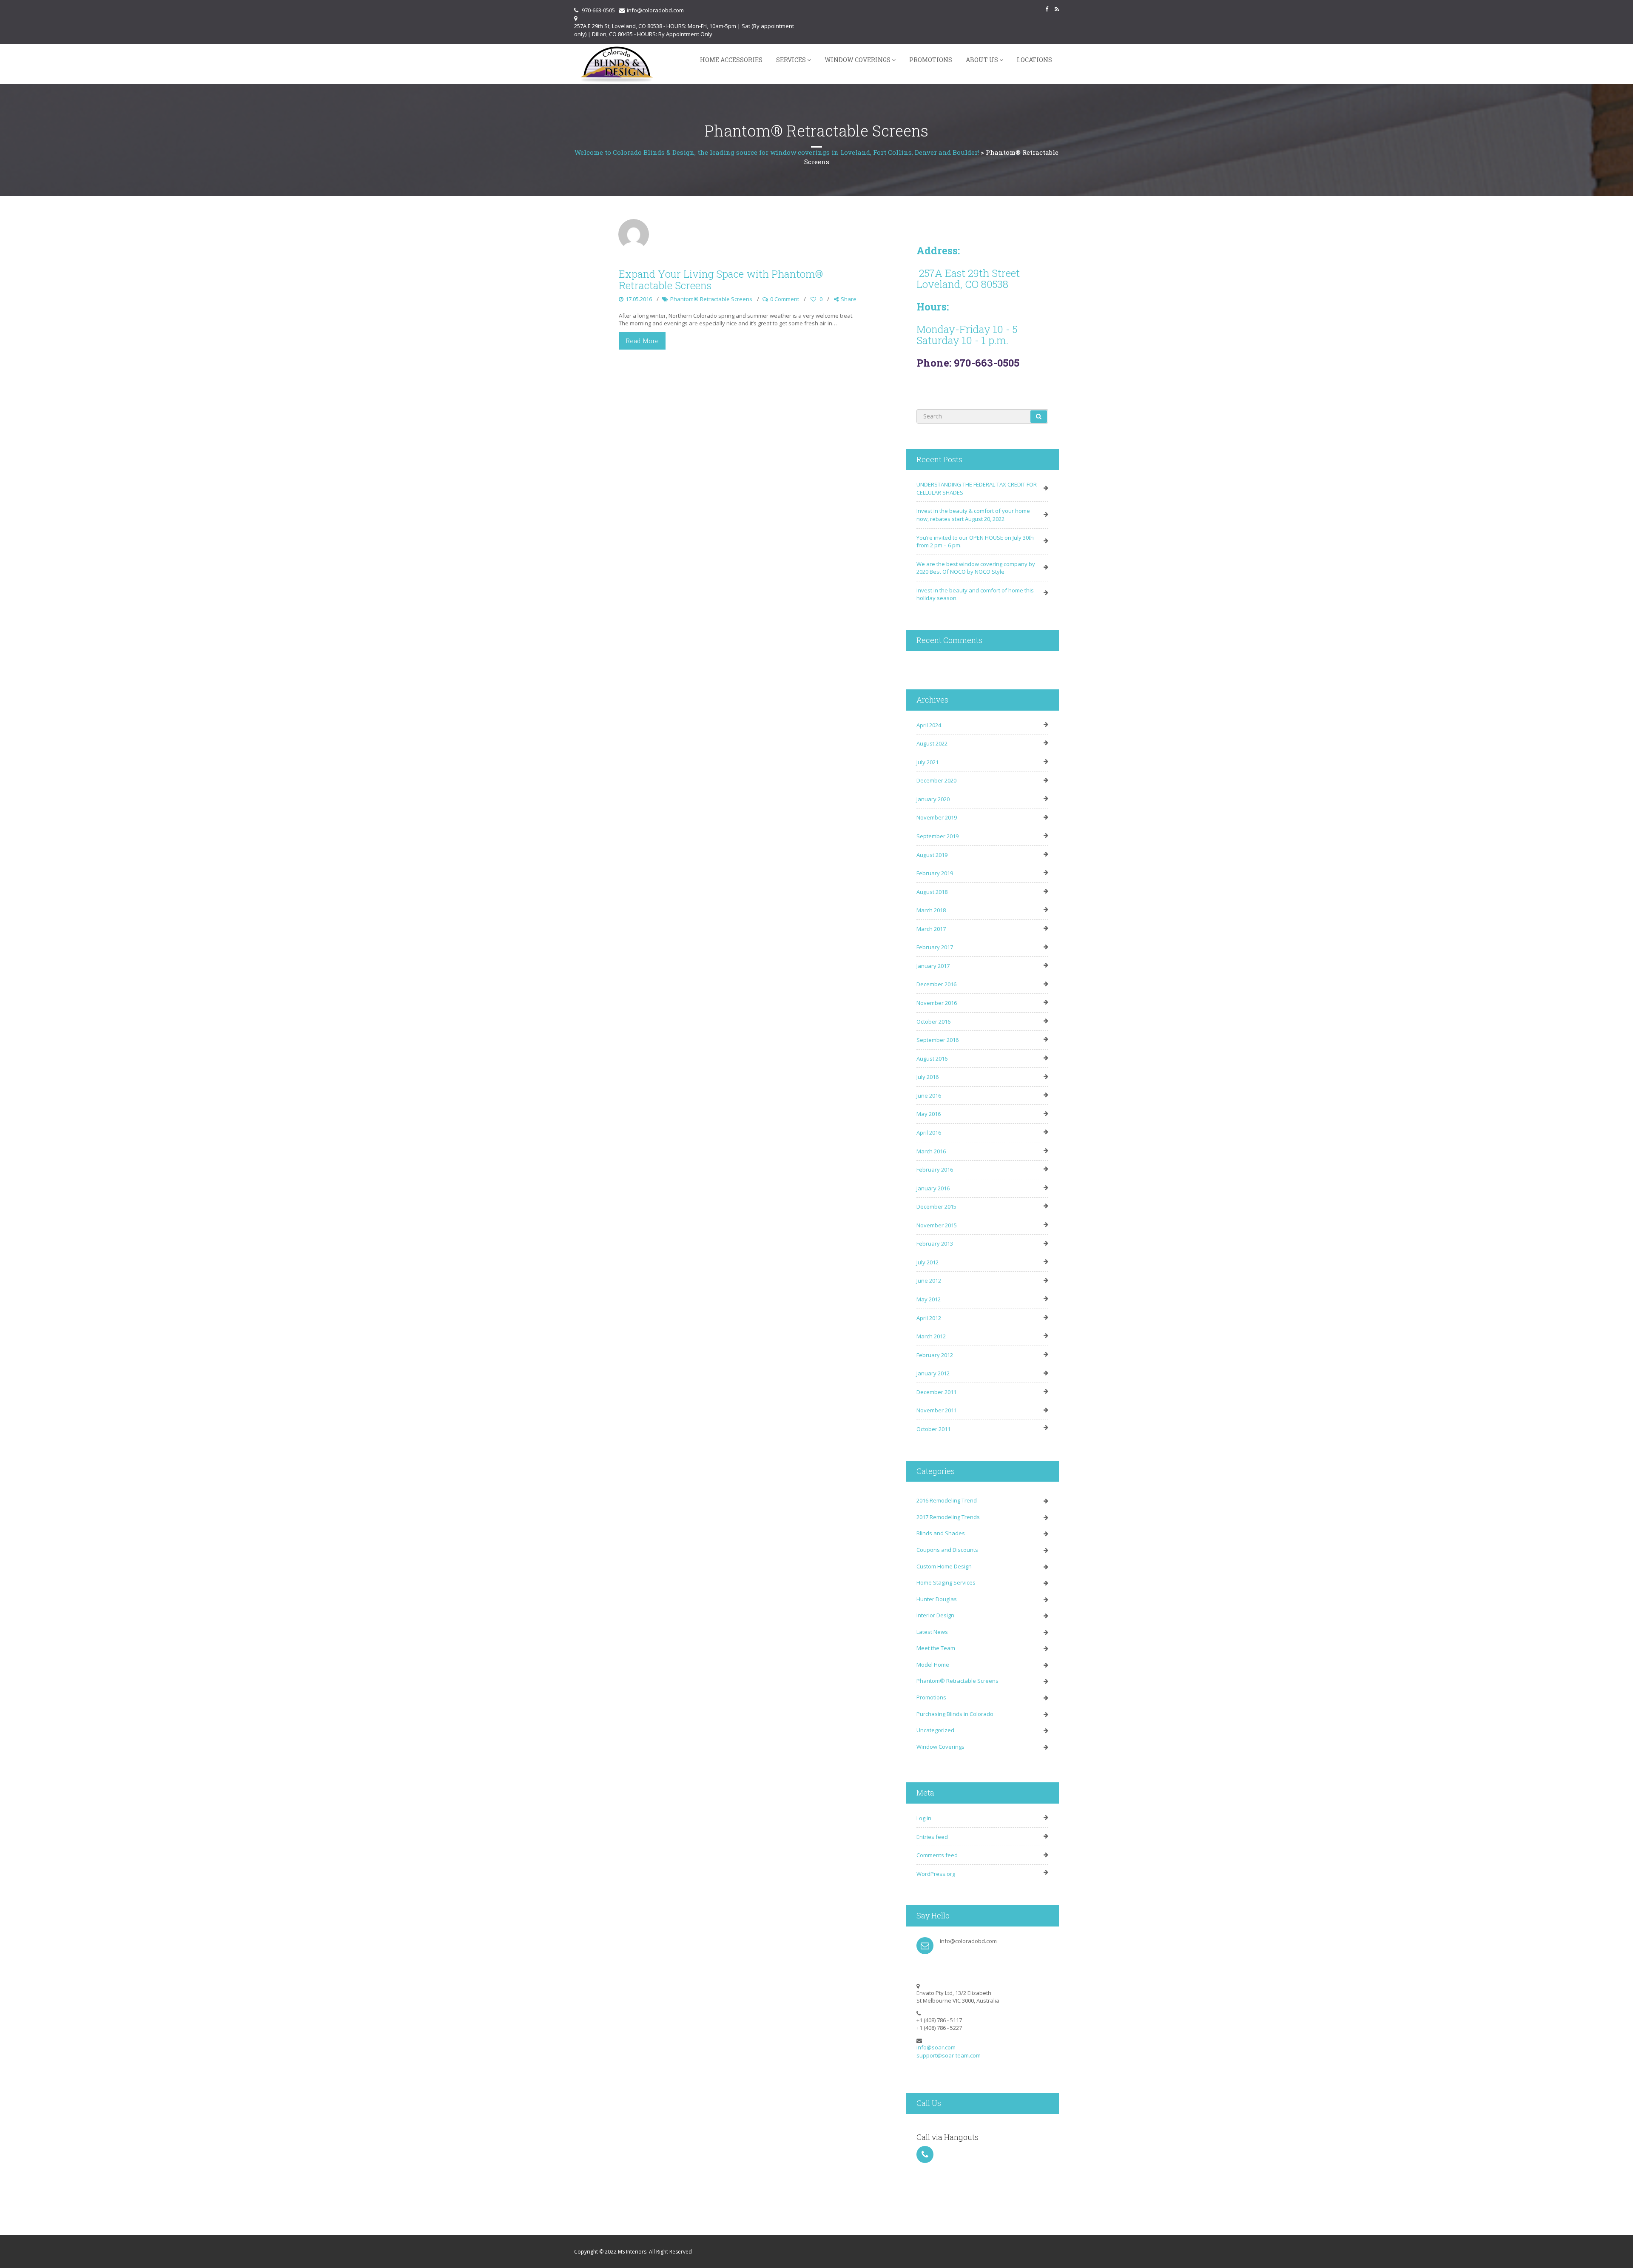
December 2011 (936, 1392)
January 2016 (933, 1188)
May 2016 (929, 1114)
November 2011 (937, 1410)
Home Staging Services (946, 1582)
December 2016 (936, 984)
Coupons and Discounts (947, 1550)
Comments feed (937, 1855)
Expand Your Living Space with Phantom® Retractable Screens (721, 279)
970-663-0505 (598, 10)
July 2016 (927, 1077)
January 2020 (933, 799)
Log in (924, 1818)
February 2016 (935, 1170)
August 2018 (932, 892)
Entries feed (932, 1837)
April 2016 (929, 1133)
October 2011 (933, 1429)
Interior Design (935, 1615)
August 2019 (932, 855)
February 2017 (935, 947)
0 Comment (785, 299)
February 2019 (935, 873)
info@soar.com (936, 2047)
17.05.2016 (639, 299)
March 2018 (931, 910)
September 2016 (937, 1040)
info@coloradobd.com (655, 10)
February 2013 (935, 1244)
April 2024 (929, 725)
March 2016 (931, 1151)
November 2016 (937, 1003)
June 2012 (929, 1281)
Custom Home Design (944, 1566)
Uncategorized (935, 1730)
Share (849, 299)
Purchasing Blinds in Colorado (955, 1714)
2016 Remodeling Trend (947, 1500)
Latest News (932, 1632)
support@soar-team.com (949, 2055)
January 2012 (933, 1373)
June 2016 (929, 1096)
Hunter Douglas (937, 1599)
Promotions (931, 60)
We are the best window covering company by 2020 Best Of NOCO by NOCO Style (976, 568)
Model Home (933, 1665)
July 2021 (927, 762)
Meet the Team (936, 1648)
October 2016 (933, 1022)
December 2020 (936, 780)
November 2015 (937, 1225)
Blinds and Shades (941, 1533)
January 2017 (933, 966)
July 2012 (927, 1262)
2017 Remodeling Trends (948, 1517)
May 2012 (929, 1299)
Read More (642, 341)
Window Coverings (858, 60)
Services (791, 60)
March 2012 (931, 1336)
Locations (1034, 60)
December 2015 (936, 1207)
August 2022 (932, 743)
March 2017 (931, 929)
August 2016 (932, 1059)
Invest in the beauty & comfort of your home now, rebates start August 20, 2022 (973, 515)
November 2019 (937, 817)
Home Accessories (731, 60)
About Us (982, 60)
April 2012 (929, 1318)
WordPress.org (936, 1874)
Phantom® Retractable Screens (711, 299)
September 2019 (937, 836)
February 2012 (935, 1355)
